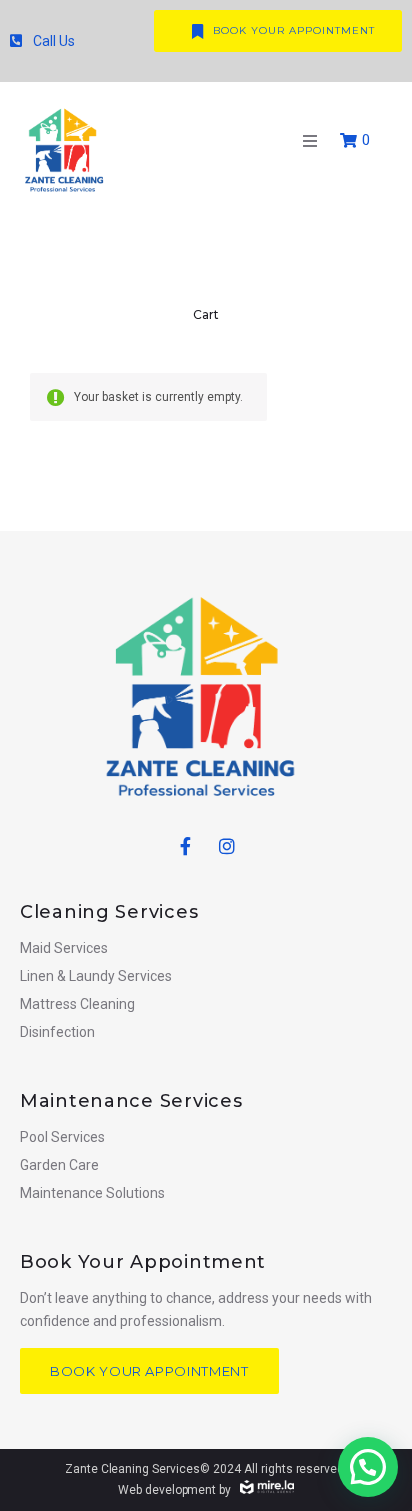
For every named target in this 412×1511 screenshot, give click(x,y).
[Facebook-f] (185, 846)
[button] (310, 141)
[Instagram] (227, 846)
